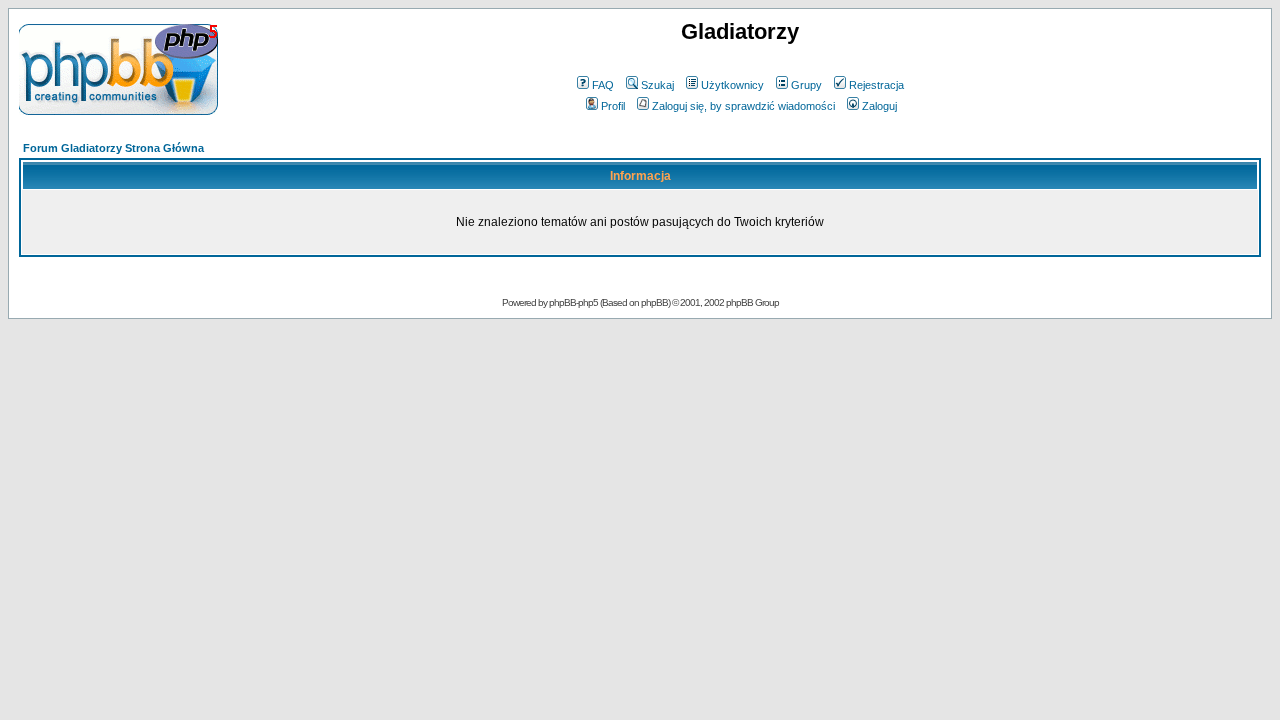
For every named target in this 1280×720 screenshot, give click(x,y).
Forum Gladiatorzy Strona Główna (113, 148)
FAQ (603, 85)
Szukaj (657, 85)
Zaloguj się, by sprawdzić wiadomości (743, 106)
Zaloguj (879, 106)
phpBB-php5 (574, 302)
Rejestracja (876, 85)
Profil (613, 106)
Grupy (806, 85)
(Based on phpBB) (635, 302)
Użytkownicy (732, 85)
